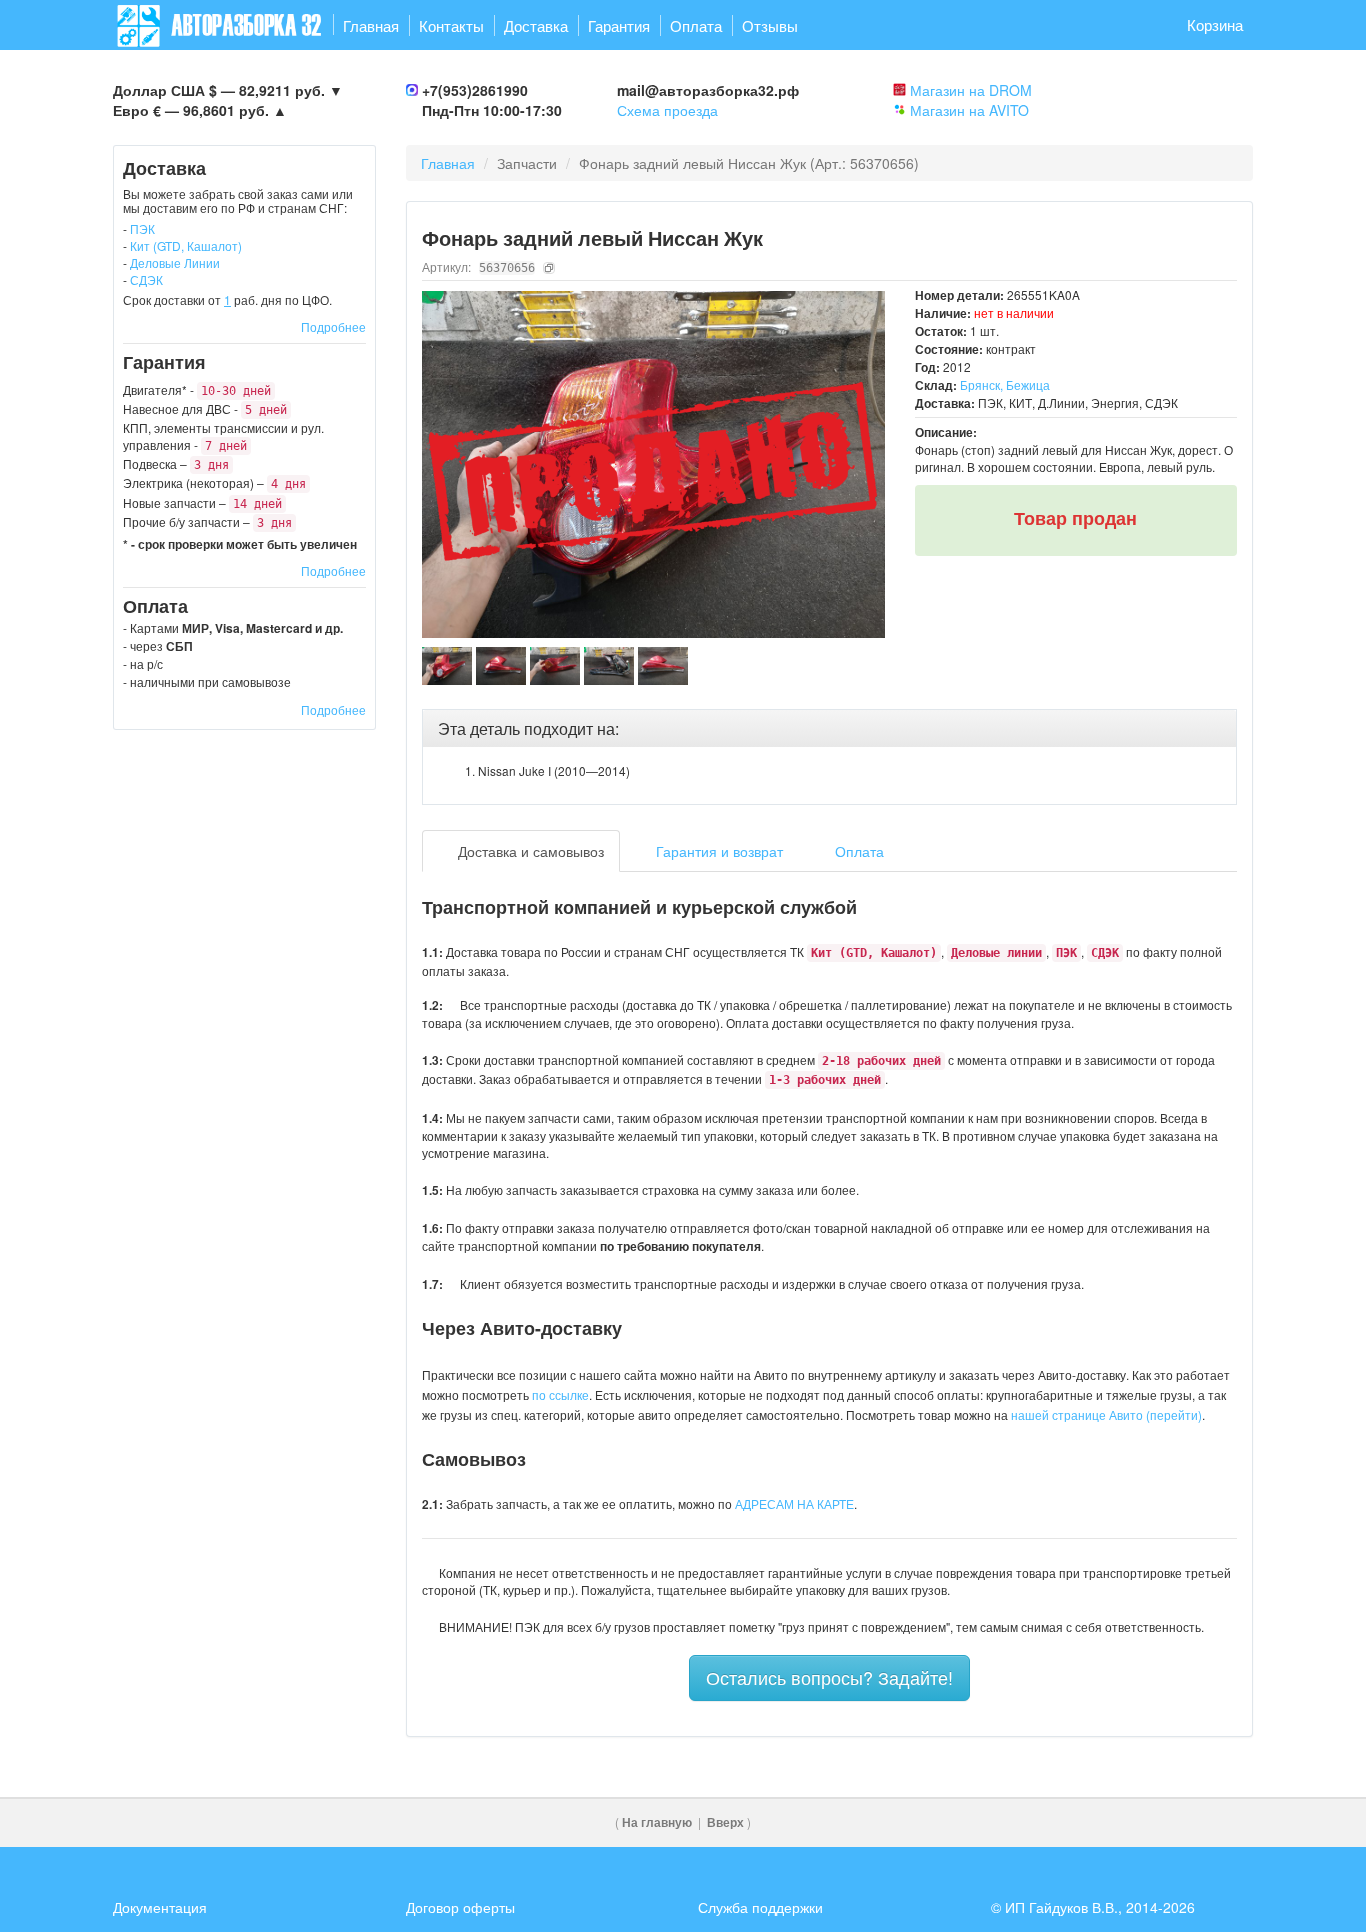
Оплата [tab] (857, 851)
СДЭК (146, 279)
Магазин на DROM (971, 90)
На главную (657, 1822)
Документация (160, 1907)
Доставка (536, 25)
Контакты (451, 25)
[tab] (830, 729)
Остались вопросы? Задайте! (829, 1677)
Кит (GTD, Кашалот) (186, 245)
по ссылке (560, 1394)
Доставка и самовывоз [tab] (529, 851)
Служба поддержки (760, 1907)
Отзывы (770, 25)
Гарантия (619, 25)
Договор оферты (460, 1907)
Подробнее (333, 326)
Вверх (725, 1822)
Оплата (696, 25)
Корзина (1215, 24)
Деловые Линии (175, 262)
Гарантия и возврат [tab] (717, 851)
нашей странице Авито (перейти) (1106, 1414)
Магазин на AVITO (969, 110)
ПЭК (142, 228)
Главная (371, 25)
